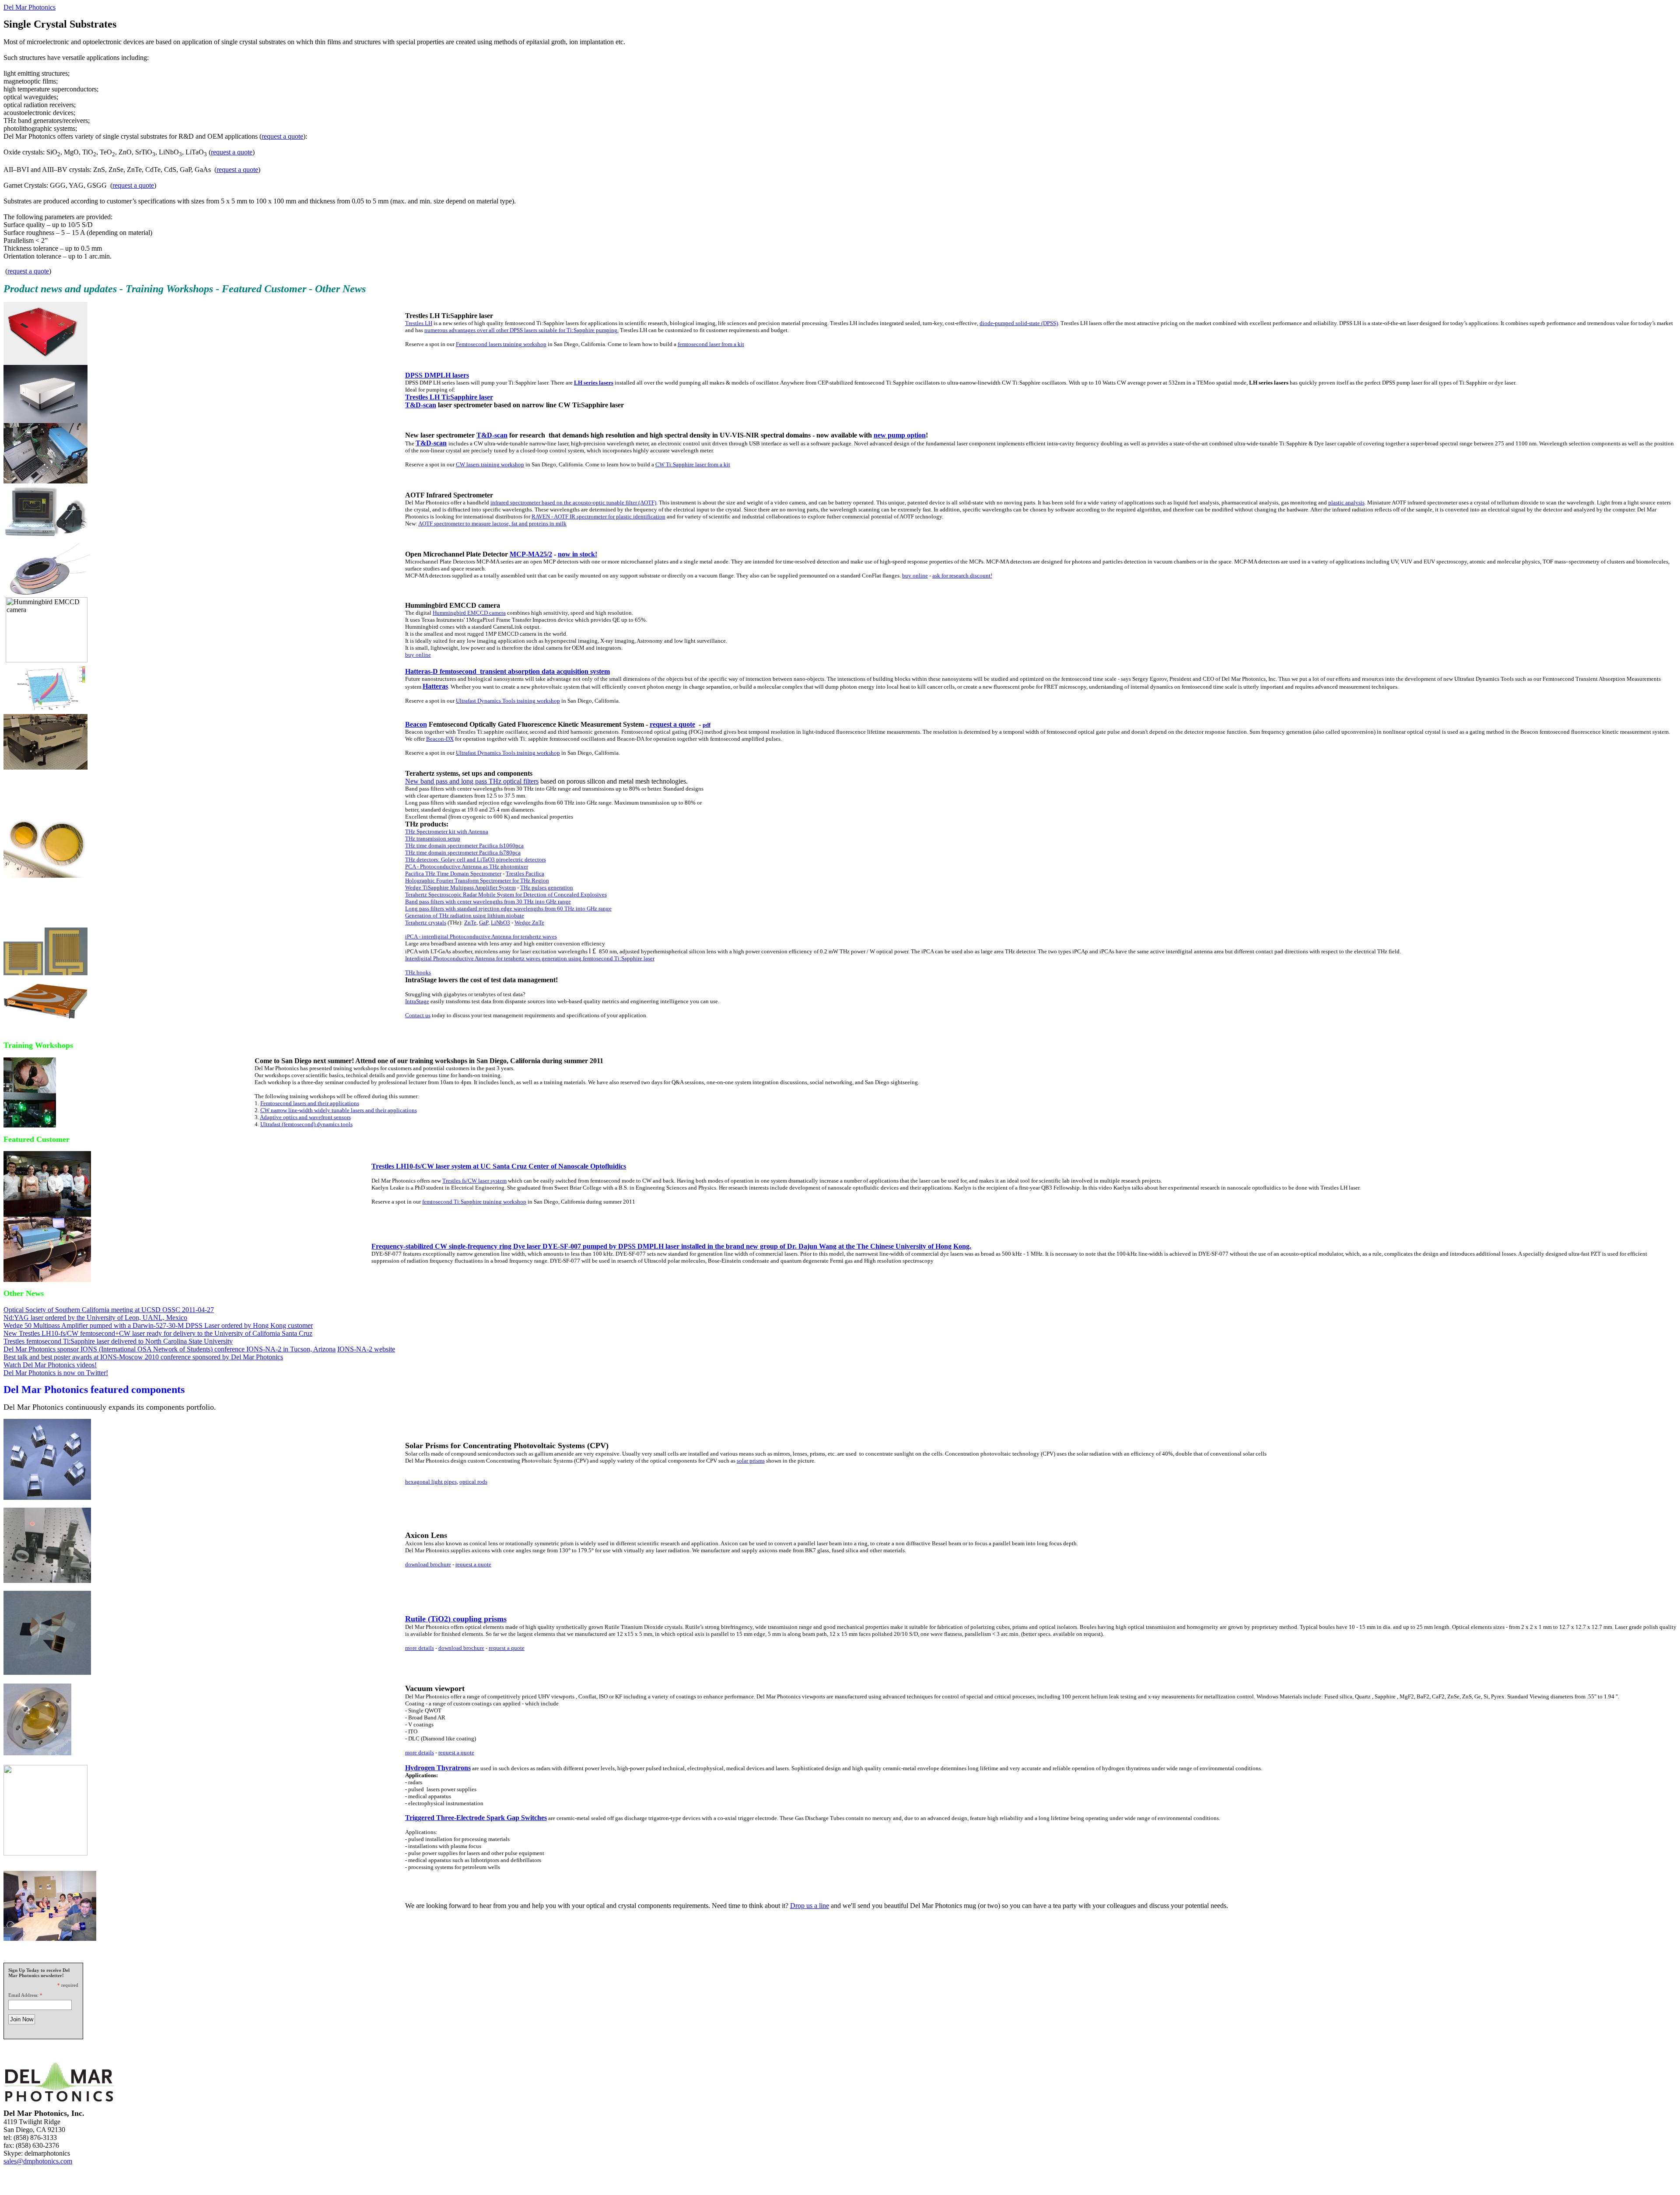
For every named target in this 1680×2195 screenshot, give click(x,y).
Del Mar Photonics (30, 7)
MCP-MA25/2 (531, 554)
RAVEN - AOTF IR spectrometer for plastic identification (598, 516)
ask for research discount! (962, 576)
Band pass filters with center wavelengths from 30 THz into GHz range (488, 901)
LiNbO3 (500, 922)
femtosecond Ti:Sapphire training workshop (474, 1202)
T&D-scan (421, 405)
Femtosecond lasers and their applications (310, 1103)
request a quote (282, 136)
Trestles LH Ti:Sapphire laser (449, 397)
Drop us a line (810, 1906)
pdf (707, 725)
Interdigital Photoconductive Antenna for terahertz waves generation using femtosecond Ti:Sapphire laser (530, 958)
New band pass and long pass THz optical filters (472, 781)
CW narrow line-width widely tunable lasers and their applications (339, 1110)
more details (420, 1648)
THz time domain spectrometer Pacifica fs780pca (463, 852)
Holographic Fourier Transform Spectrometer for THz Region (477, 880)
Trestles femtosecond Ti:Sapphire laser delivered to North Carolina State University (118, 1341)
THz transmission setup (433, 838)
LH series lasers (594, 383)
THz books (418, 972)
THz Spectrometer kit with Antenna (447, 831)
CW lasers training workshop (490, 464)
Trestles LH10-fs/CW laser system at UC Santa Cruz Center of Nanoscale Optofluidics (499, 1166)
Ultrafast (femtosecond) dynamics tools (306, 1124)
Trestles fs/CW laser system (474, 1181)
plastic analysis (1346, 502)
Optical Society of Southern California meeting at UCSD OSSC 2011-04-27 (109, 1310)
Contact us (418, 1015)
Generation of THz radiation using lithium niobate (465, 915)
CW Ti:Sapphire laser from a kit (693, 464)
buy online (915, 576)
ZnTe (470, 922)
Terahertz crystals (426, 922)
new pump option (900, 435)
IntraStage (417, 1001)
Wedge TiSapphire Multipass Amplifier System (460, 887)
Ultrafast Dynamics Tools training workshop (508, 701)
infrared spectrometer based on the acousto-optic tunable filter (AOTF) (573, 502)
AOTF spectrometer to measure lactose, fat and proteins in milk (492, 523)
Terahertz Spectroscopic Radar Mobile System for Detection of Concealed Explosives (506, 894)
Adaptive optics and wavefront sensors (305, 1117)
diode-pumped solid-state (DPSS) (1019, 323)
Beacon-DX (440, 739)
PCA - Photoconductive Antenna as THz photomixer (467, 866)
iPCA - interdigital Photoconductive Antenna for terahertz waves (481, 936)
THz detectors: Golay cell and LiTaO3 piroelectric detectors (476, 859)
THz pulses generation (547, 887)
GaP (484, 922)
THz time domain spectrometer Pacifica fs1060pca (464, 845)
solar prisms (751, 1461)
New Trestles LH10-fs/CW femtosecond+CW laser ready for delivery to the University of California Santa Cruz (158, 1333)
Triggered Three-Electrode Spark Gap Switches (476, 1818)
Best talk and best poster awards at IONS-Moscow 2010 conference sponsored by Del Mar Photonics (143, 1357)
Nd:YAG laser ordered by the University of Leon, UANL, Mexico (95, 1318)
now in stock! (577, 554)
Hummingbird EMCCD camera (469, 613)
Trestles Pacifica (525, 873)
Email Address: (23, 1995)
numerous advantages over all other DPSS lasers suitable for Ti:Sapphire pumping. (521, 330)
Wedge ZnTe (529, 922)
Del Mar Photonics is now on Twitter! (56, 1373)
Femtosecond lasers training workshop (501, 344)
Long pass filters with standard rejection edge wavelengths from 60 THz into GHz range (508, 908)
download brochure (428, 1564)
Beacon (416, 724)
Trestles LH (419, 323)
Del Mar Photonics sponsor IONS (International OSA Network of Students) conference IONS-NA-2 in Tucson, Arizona (170, 1349)
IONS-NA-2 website (366, 1349)
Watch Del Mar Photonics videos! (50, 1365)
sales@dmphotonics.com (38, 2161)
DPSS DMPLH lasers (437, 375)
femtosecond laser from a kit (711, 344)
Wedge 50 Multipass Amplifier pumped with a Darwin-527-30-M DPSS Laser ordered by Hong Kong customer (158, 1325)
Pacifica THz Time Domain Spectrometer (453, 873)
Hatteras (435, 686)
